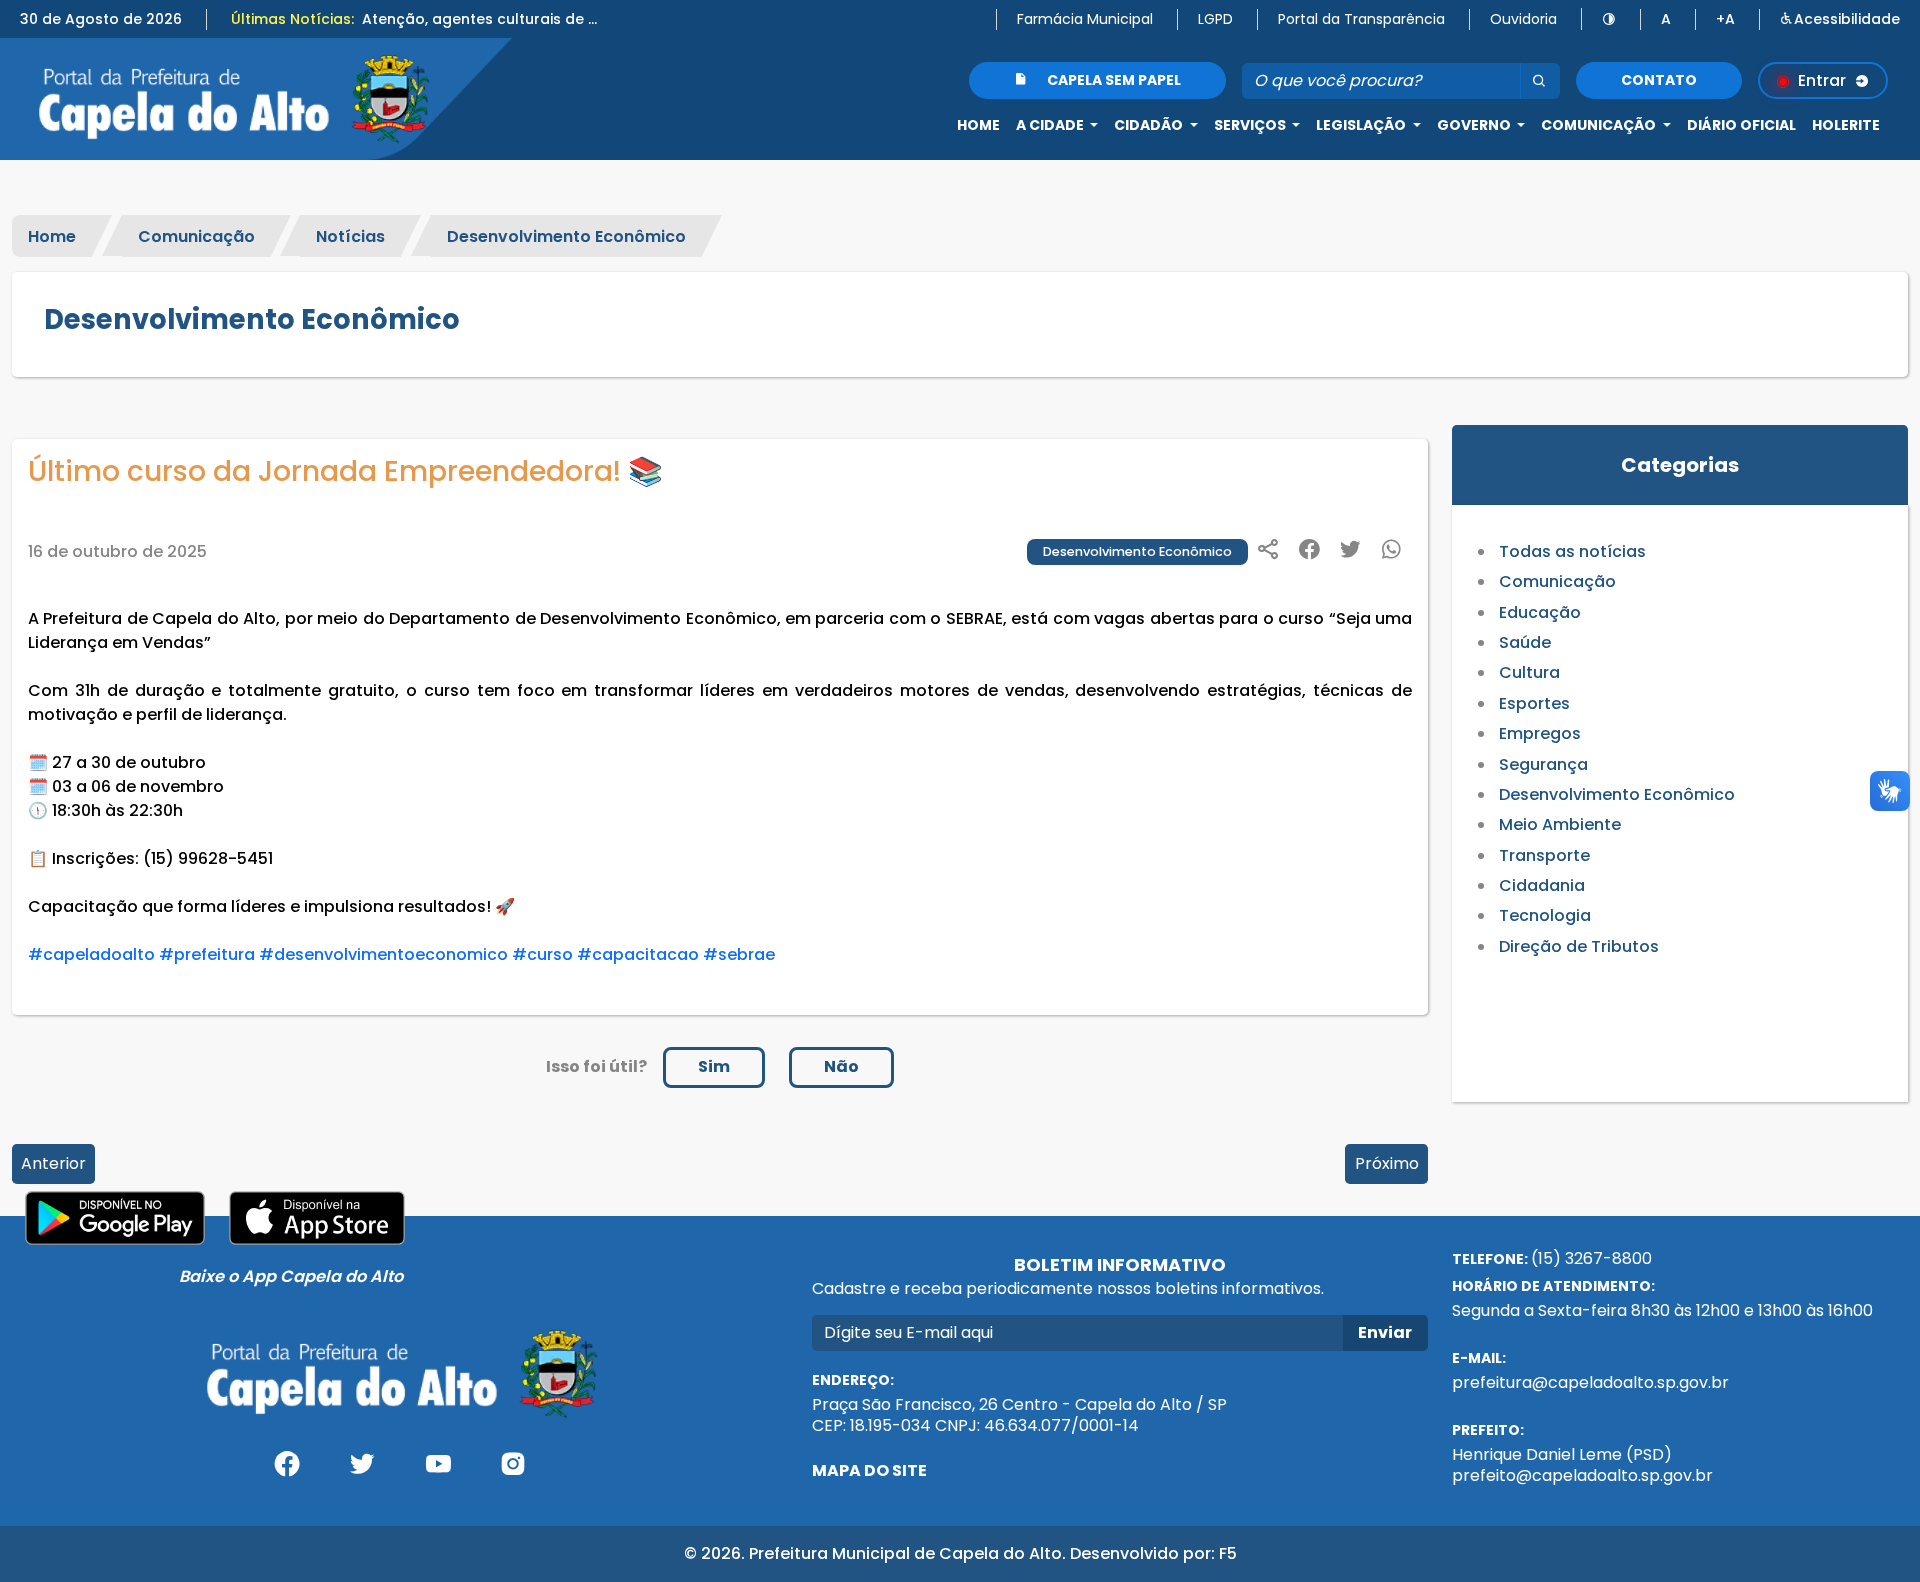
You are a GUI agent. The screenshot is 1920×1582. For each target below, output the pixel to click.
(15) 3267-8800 (1591, 1258)
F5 (1228, 1553)
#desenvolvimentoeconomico (383, 954)
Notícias (350, 235)
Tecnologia (1545, 915)
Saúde (1525, 642)
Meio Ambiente (1560, 824)
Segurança (1543, 764)
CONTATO (1659, 80)
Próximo (1387, 1163)
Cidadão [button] (1150, 125)
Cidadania (1542, 885)
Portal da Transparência (1361, 19)
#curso (542, 954)
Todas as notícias (1572, 551)
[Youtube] (438, 1471)
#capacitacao (638, 954)
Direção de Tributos (1579, 946)
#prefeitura (207, 954)
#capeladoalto (91, 954)
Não (841, 1066)
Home (978, 125)
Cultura (1529, 672)
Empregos (1540, 733)
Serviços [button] (1251, 125)
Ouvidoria (1523, 19)
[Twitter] (362, 1471)
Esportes (1534, 703)
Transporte (1544, 855)
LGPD (1215, 19)
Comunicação (196, 235)
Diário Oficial (1741, 125)
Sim (714, 1066)
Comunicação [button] (1600, 125)
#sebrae (739, 954)
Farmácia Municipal (1085, 19)
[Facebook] (287, 1471)
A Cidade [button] (1051, 125)
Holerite (1846, 125)
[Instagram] (514, 1471)
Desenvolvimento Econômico (566, 235)
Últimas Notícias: (292, 19)
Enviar (1385, 1332)
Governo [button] (1475, 125)
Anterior (53, 1163)
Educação (1540, 612)
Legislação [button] (1362, 125)
